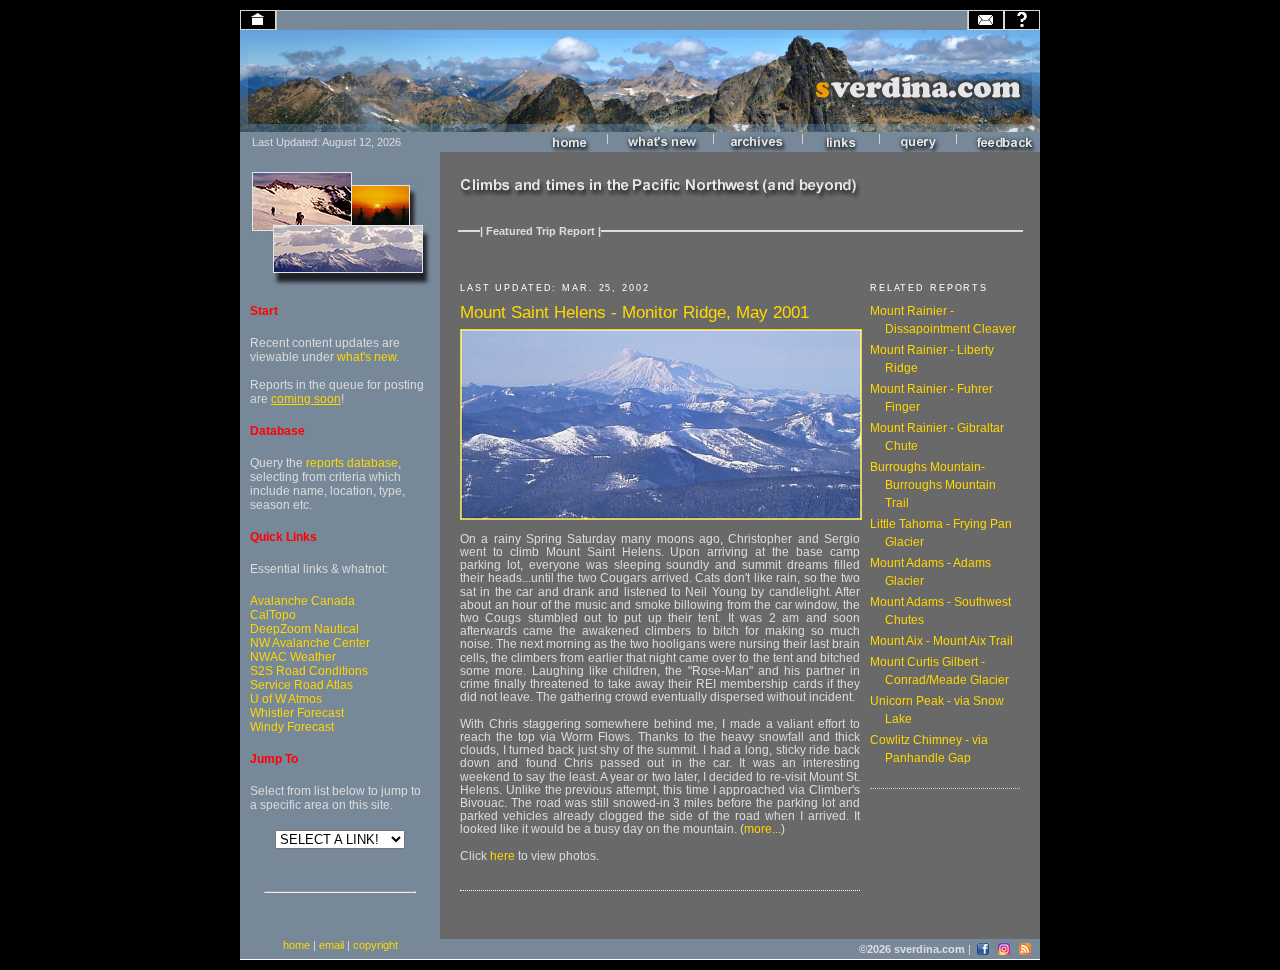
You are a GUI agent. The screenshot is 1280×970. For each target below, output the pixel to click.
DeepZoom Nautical (304, 629)
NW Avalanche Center (310, 643)
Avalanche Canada (302, 601)
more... (762, 829)
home (296, 945)
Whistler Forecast (297, 713)
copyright (375, 945)
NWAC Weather (293, 657)
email (331, 945)
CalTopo (273, 615)
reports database (352, 463)
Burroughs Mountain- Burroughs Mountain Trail (933, 485)
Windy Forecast (292, 727)
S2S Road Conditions (309, 671)
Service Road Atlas (301, 685)
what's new (366, 357)
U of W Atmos (286, 699)
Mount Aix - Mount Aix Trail (941, 641)
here (502, 856)
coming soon (306, 399)
